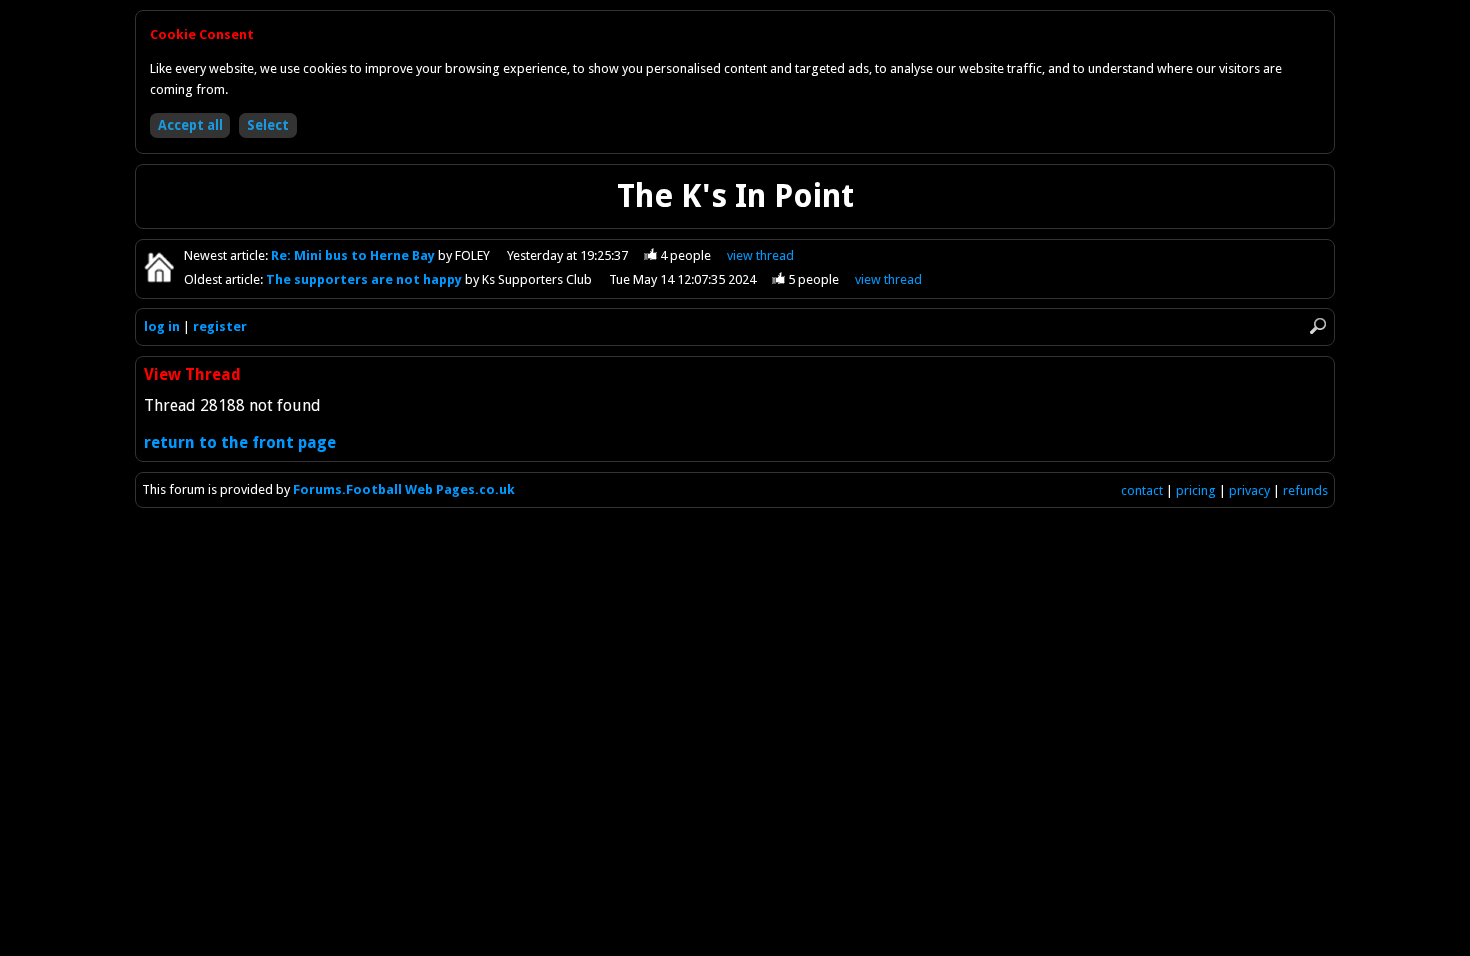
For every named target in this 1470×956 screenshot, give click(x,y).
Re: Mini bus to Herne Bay (354, 255)
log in (162, 326)
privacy (1249, 490)
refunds (1305, 490)
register (220, 326)
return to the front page (240, 442)
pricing (1196, 490)
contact (1142, 490)
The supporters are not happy (365, 279)
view (760, 255)
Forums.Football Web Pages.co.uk (404, 489)
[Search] (1318, 326)
